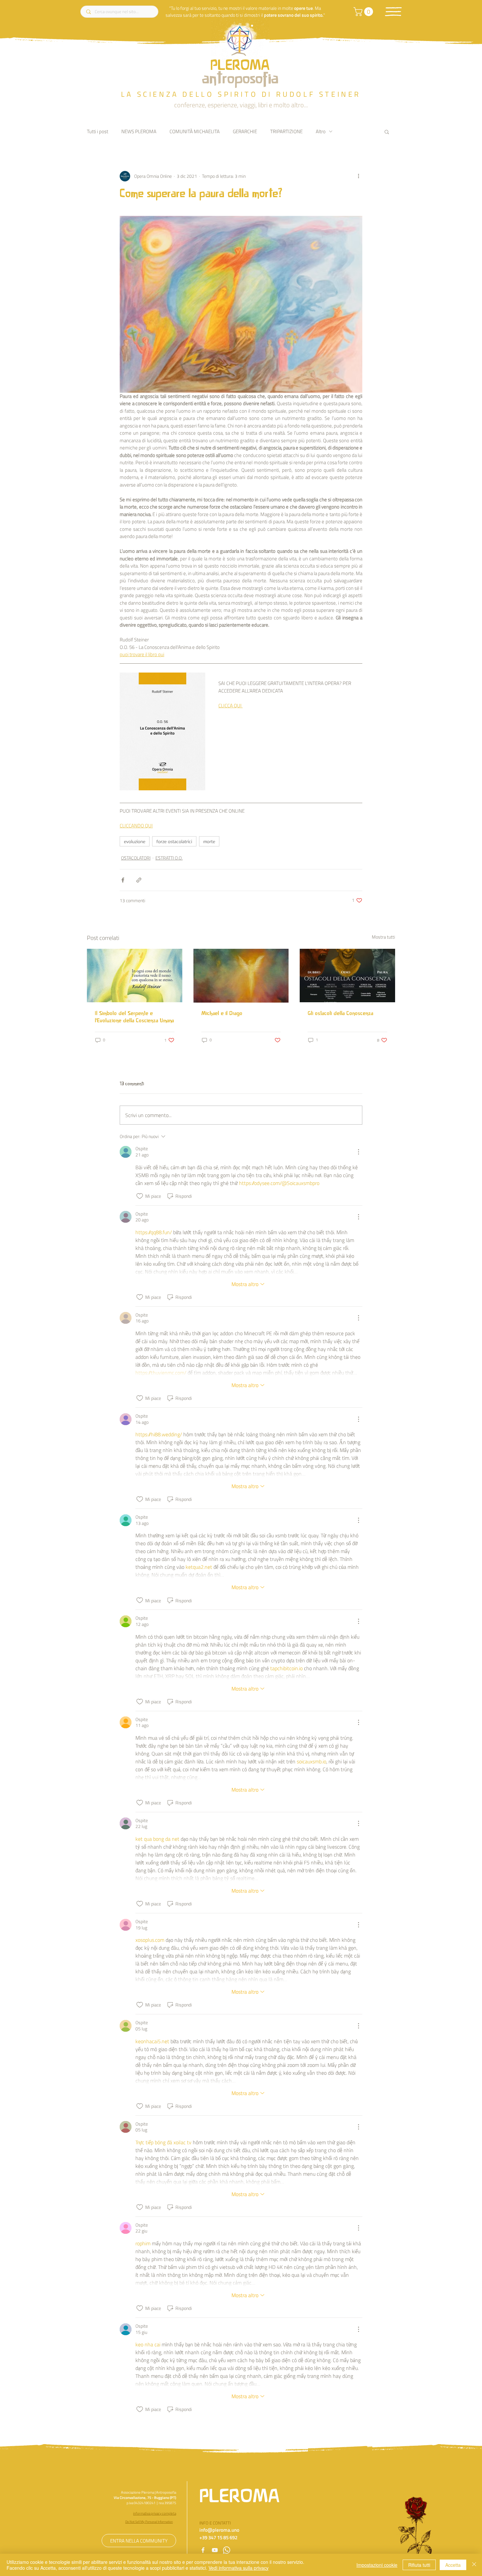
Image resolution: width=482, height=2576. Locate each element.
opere (300, 8)
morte (209, 841)
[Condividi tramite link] (139, 880)
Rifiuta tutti (419, 2565)
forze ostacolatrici (174, 841)
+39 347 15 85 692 (218, 2537)
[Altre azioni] (358, 176)
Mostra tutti (383, 937)
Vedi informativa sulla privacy (239, 2568)
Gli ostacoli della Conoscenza (340, 1014)
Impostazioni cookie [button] (377, 2565)
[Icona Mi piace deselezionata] (140, 1196)
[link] (364, 12)
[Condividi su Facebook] (123, 880)
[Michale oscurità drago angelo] (241, 976)
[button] (393, 12)
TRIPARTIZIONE (286, 131)
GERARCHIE (245, 131)
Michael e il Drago (222, 1014)
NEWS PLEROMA (139, 131)
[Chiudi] (474, 2565)
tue (310, 8)
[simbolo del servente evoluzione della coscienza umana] (135, 976)
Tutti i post (98, 131)
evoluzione (135, 841)
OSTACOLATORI (136, 858)
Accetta (453, 2565)
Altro (321, 131)
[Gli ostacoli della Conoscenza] (347, 976)
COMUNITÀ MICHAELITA (195, 131)
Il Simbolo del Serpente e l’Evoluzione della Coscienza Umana (134, 1017)
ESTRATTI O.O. (169, 858)
